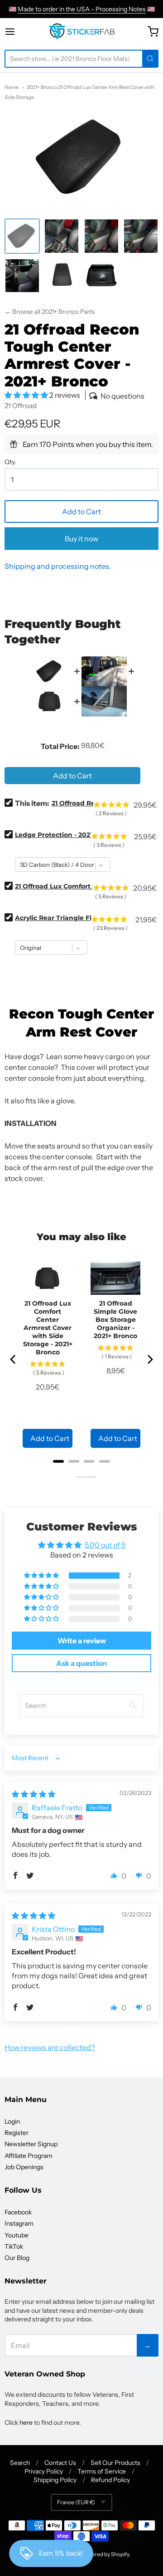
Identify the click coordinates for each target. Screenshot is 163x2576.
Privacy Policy (44, 2471)
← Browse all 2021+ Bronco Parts (50, 312)
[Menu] (18, 32)
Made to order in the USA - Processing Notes (82, 9)
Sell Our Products (115, 2463)
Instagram (19, 2223)
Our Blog (17, 2258)
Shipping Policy (55, 2480)
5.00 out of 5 (105, 1545)
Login (12, 2121)
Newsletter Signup (31, 2144)
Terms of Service (102, 2471)
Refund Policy (110, 2480)
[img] (34, 1794)
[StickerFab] (82, 32)
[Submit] (150, 59)
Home (11, 87)
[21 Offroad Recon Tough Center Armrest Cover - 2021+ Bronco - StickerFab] (22, 236)
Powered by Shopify (105, 2554)
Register (17, 2133)
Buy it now (81, 539)
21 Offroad (21, 406)
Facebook (18, 2212)
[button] (27, 395)
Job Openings (24, 2167)
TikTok (14, 2246)
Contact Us (60, 2463)
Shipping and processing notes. (58, 566)
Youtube (17, 2235)
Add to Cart (81, 511)
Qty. (10, 462)
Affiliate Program (29, 2156)
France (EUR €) (76, 2502)
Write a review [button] (82, 1641)
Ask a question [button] (81, 1663)
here (26, 2423)
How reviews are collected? (50, 2047)
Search (20, 2463)
